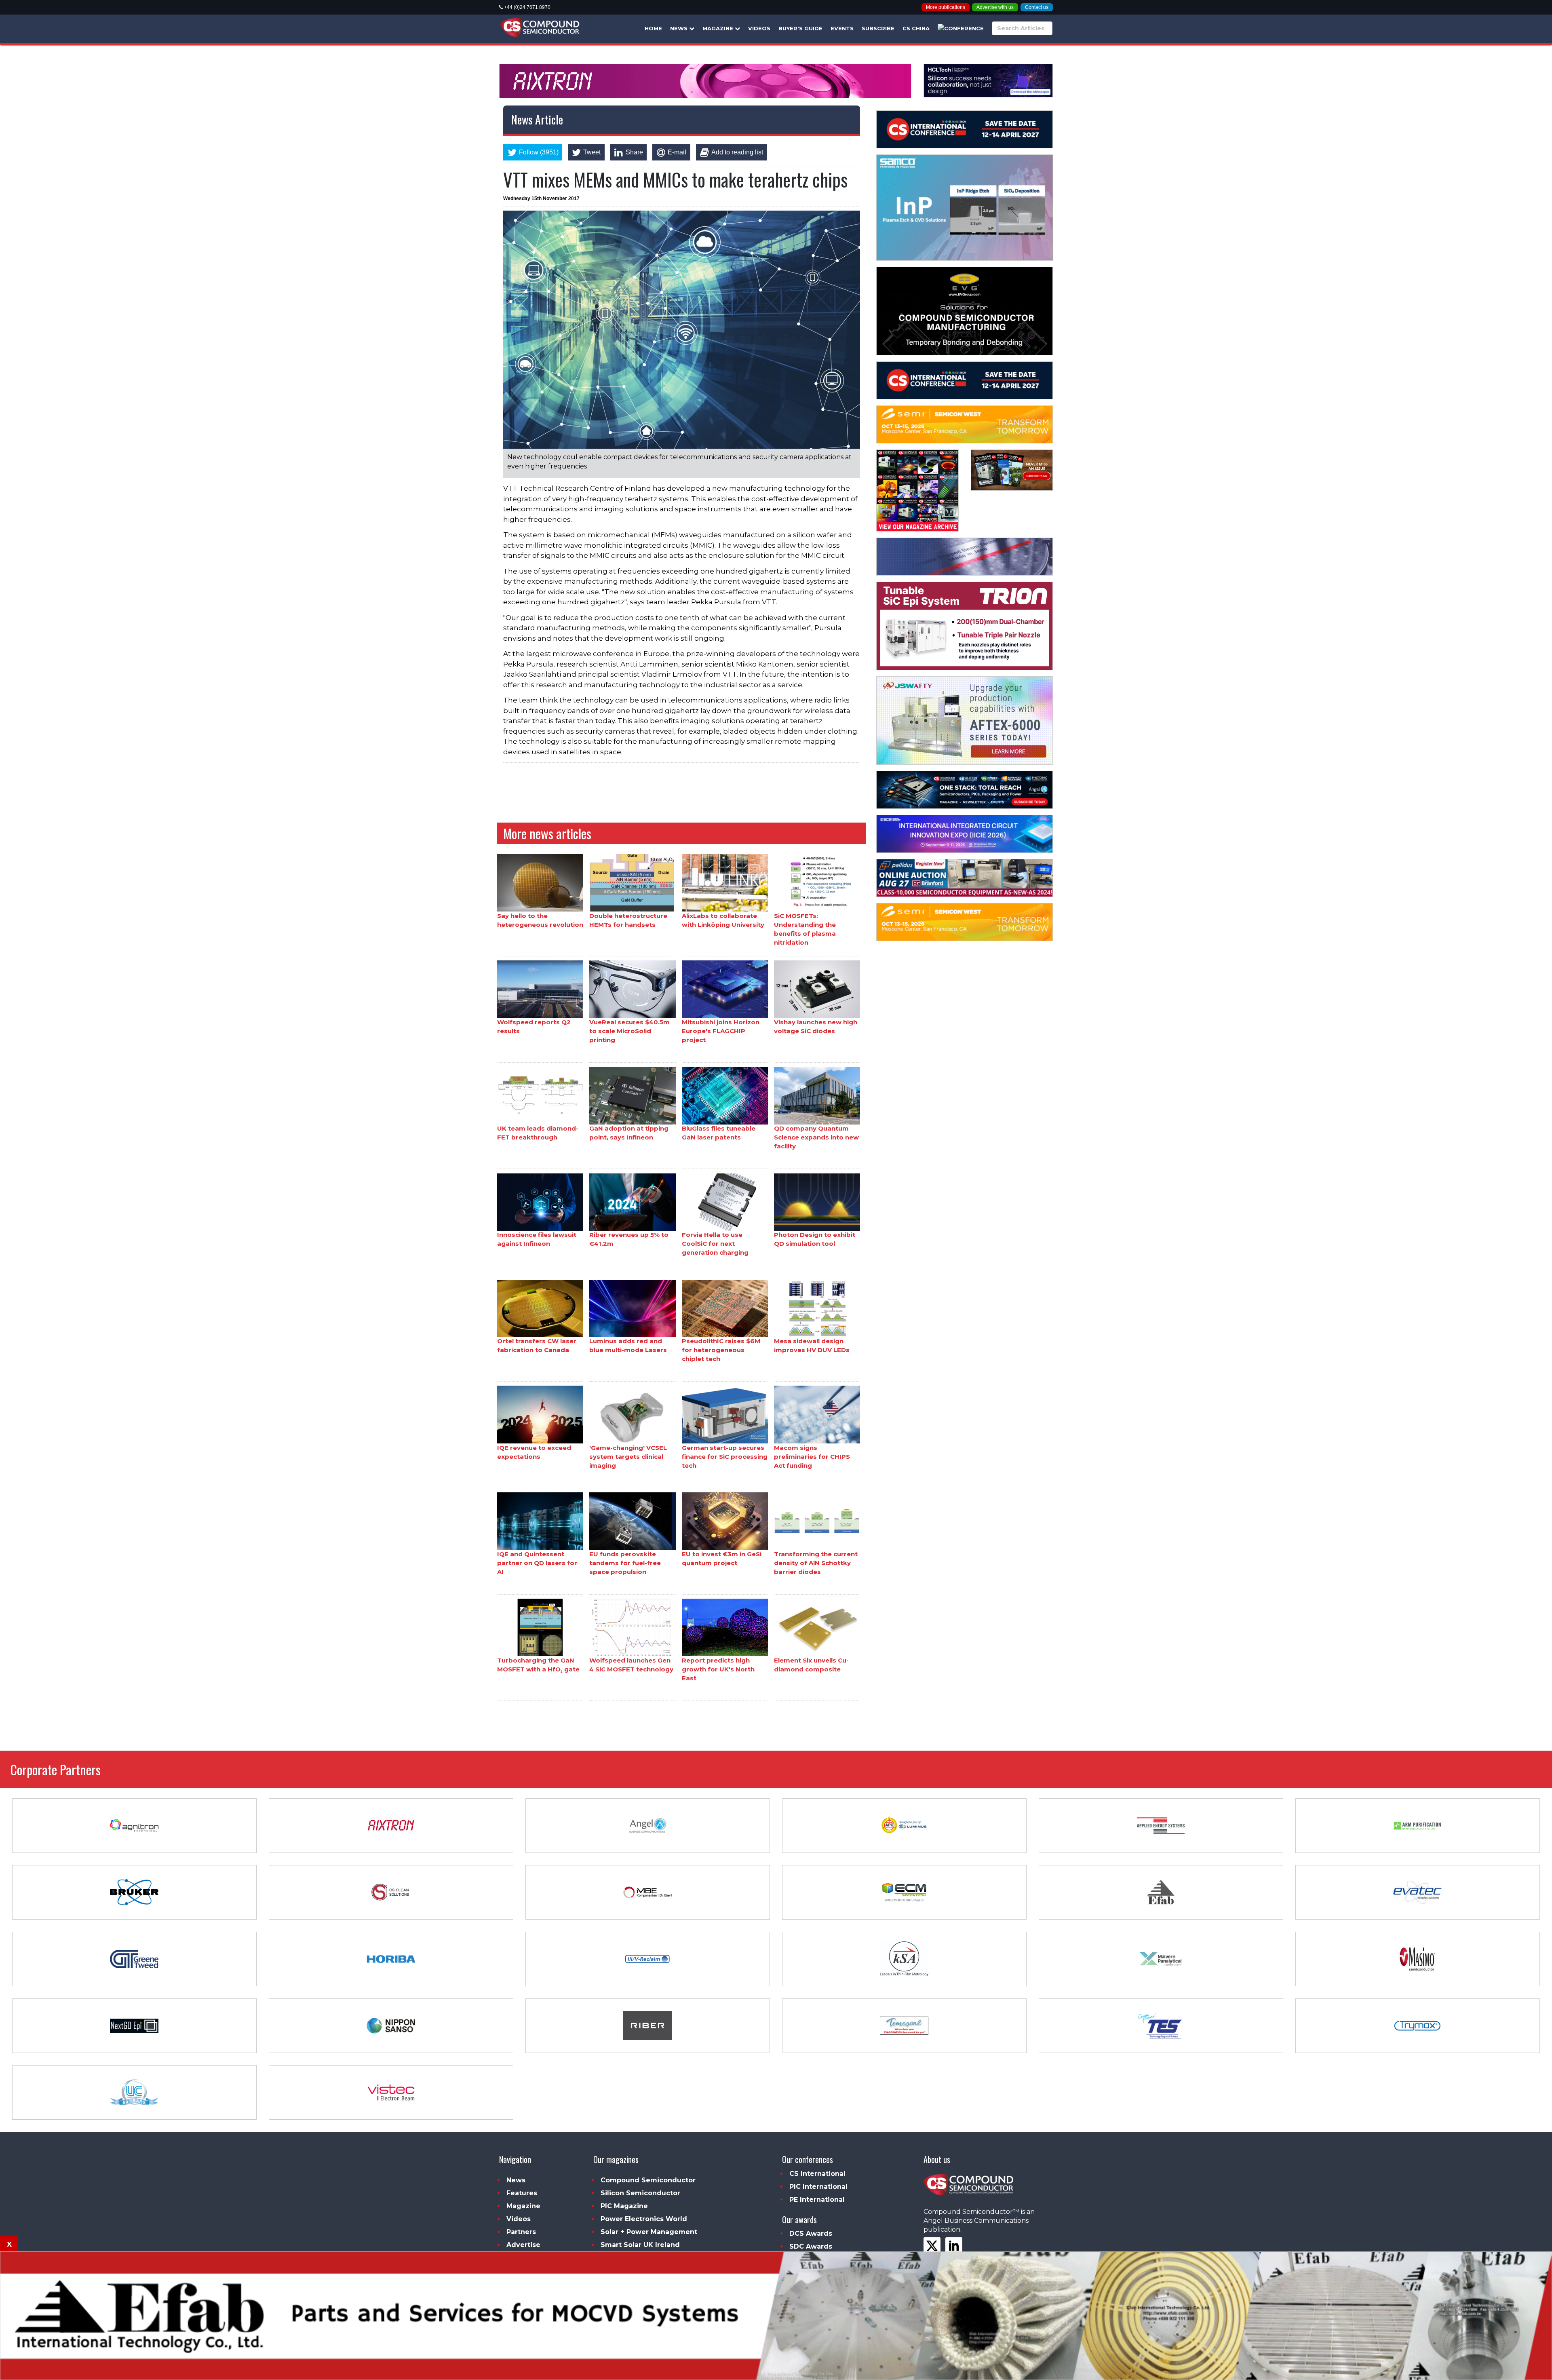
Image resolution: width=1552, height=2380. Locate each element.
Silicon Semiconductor (640, 2193)
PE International (817, 2200)
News (680, 28)
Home (653, 28)
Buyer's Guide (800, 28)
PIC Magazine (624, 2206)
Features (522, 2193)
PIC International (818, 2187)
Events (842, 28)
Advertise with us (995, 7)
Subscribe (878, 28)
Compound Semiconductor (648, 2180)
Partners (521, 2232)
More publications (946, 7)
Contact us (1037, 7)
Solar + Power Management (649, 2232)
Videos (759, 28)
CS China (916, 28)
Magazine (719, 28)
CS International (817, 2174)
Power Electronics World (644, 2219)
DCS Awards (811, 2233)
